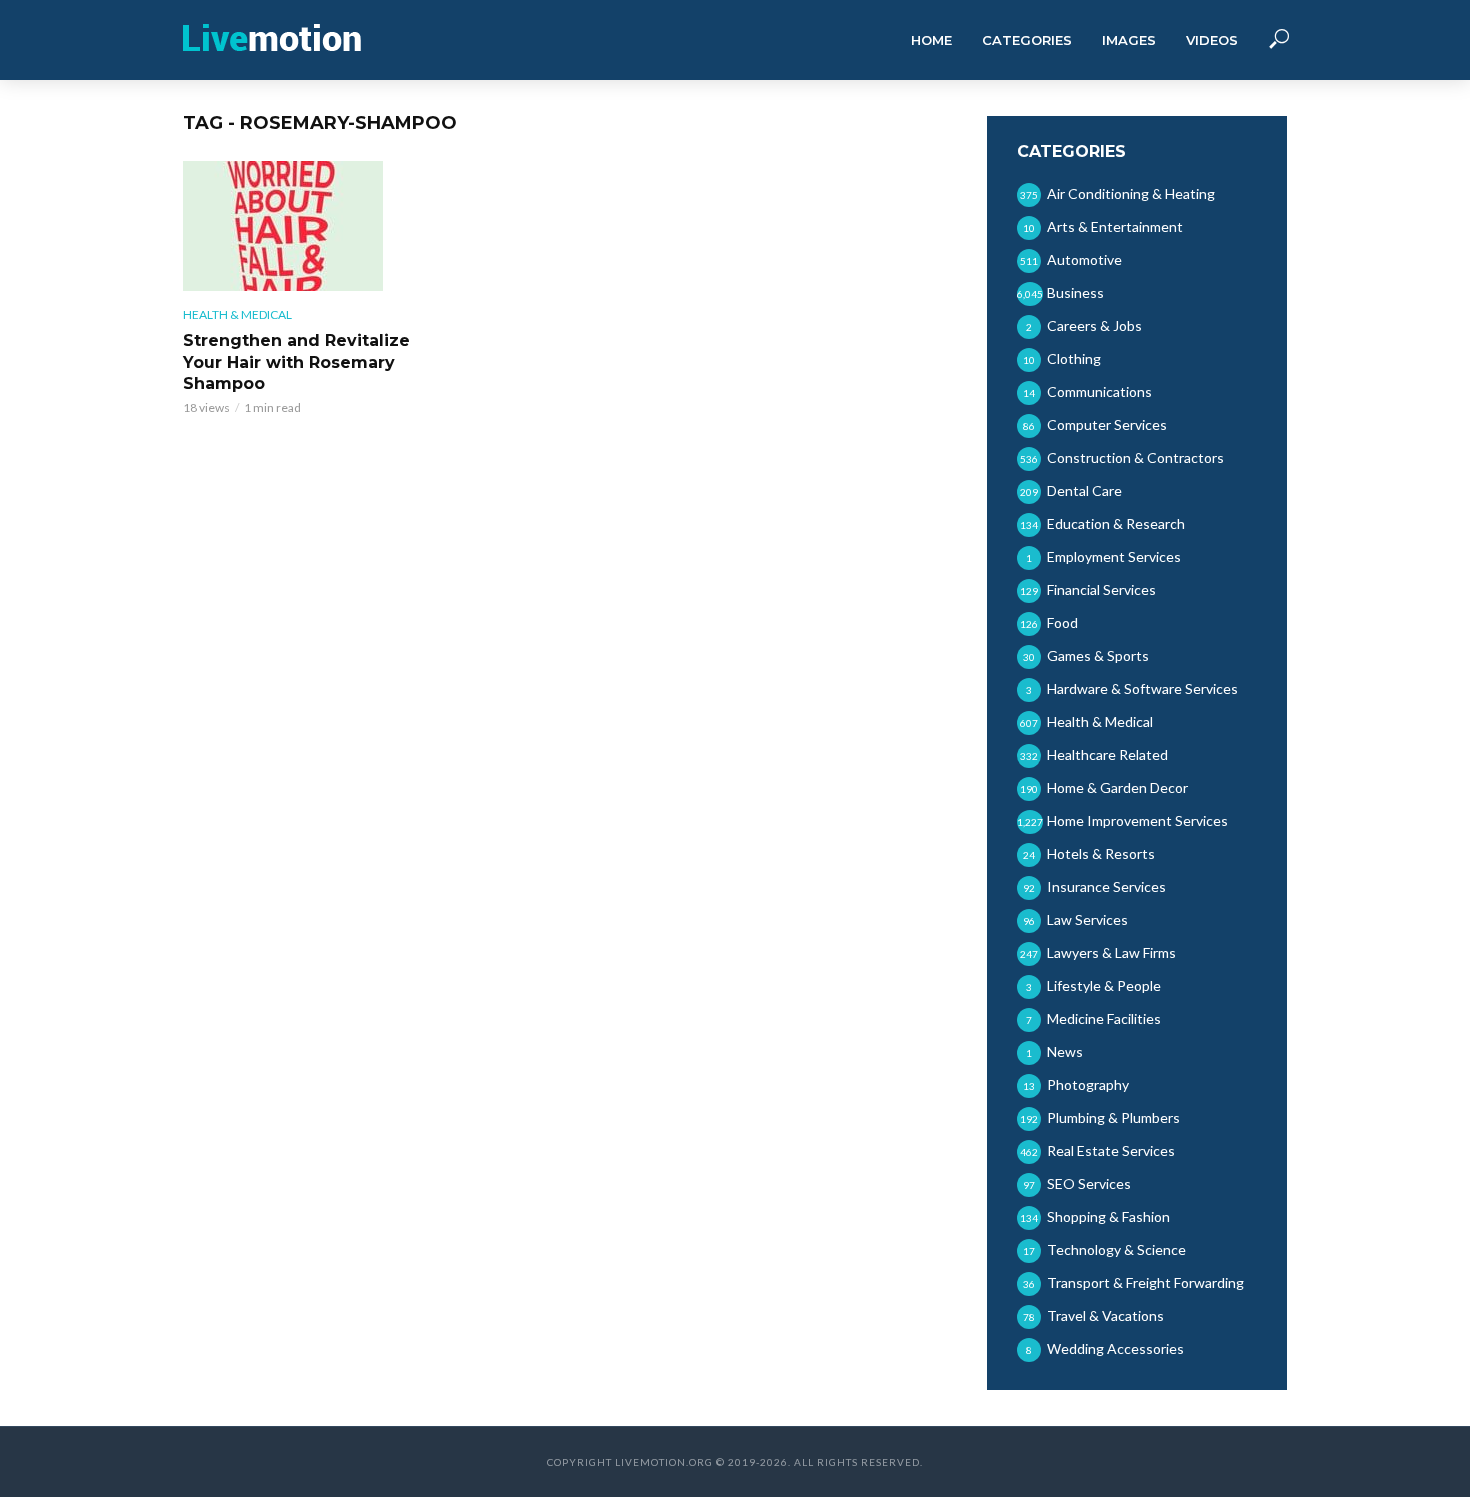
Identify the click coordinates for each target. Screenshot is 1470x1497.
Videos (1212, 40)
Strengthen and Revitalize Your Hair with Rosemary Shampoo (296, 362)
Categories (1027, 40)
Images (1129, 40)
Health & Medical (237, 314)
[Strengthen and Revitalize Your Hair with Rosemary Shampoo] (299, 226)
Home (931, 40)
